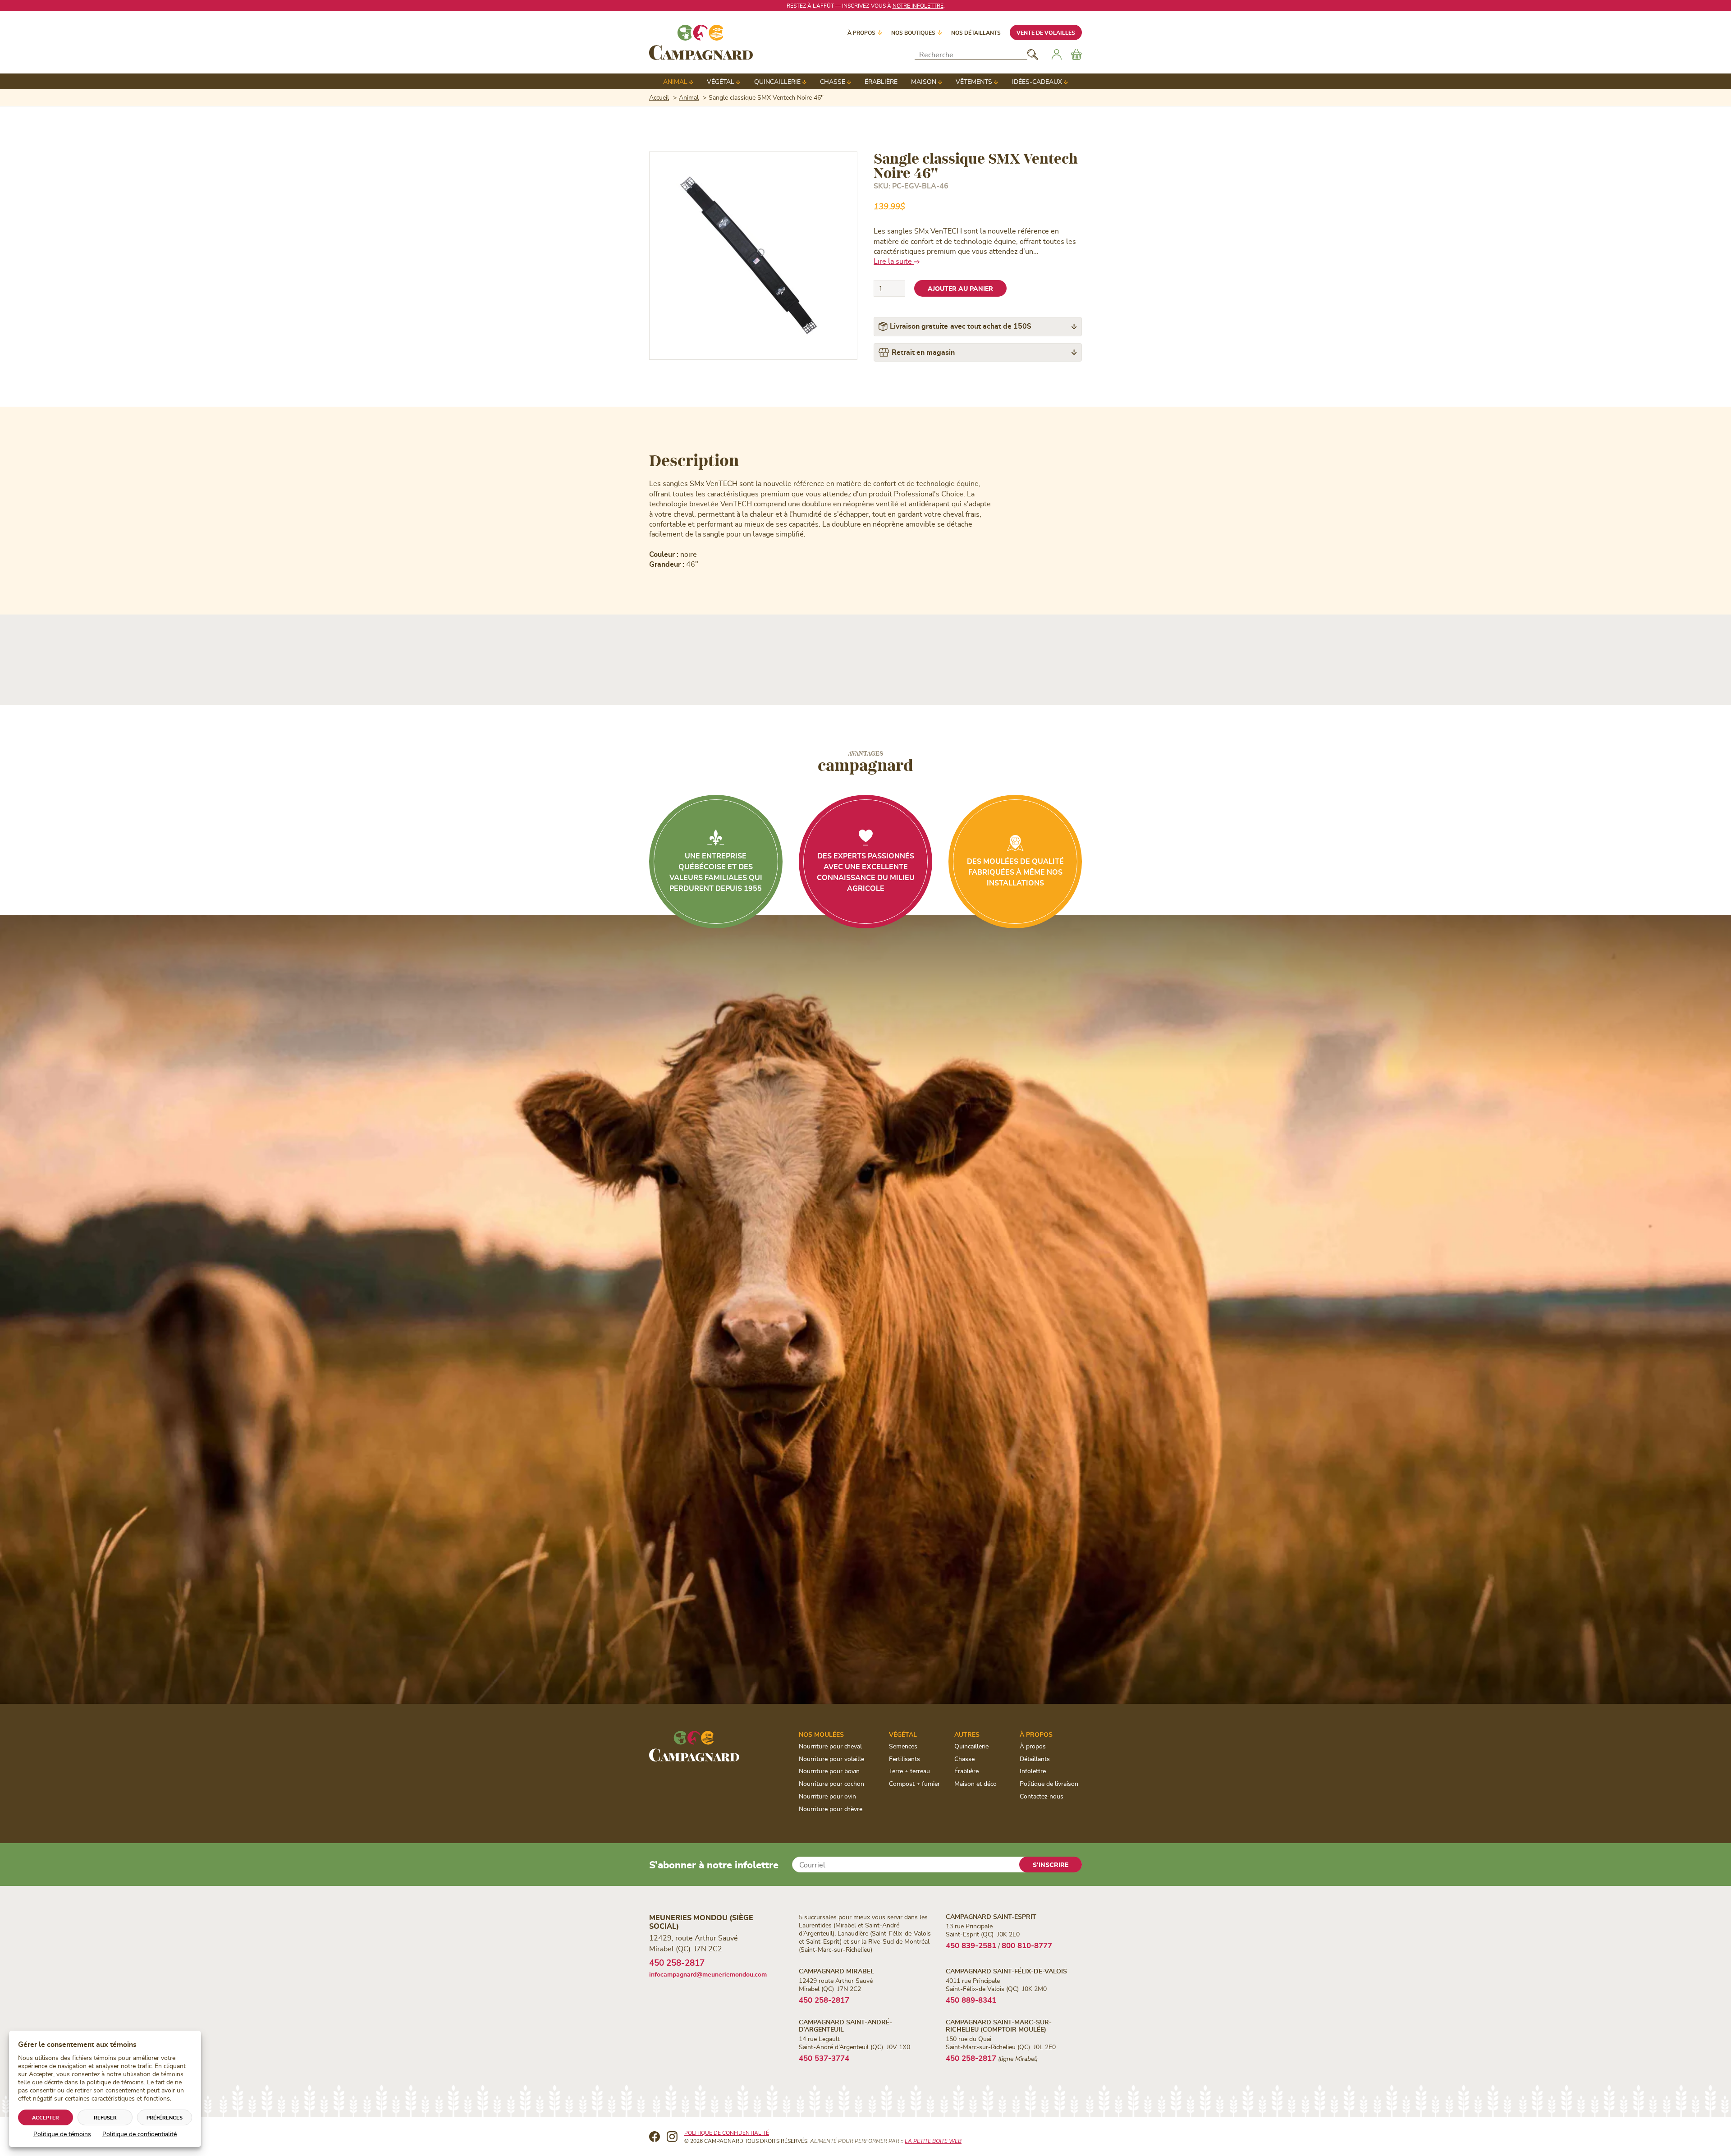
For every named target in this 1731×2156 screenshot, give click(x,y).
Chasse (833, 81)
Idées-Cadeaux (1037, 81)
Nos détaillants (976, 32)
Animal (675, 81)
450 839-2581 (971, 1945)
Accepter (46, 2117)
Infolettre (1033, 1771)
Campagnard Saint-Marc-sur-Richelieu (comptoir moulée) (999, 2025)
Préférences (165, 2117)
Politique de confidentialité (140, 2134)
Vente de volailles (1046, 32)
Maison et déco (975, 1783)
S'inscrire (1051, 1865)
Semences (903, 1746)
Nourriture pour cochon (831, 1783)
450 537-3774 (824, 2058)
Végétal (721, 81)
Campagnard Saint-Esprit (991, 1916)
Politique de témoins (62, 2134)
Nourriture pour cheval (830, 1746)
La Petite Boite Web (933, 2141)
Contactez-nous (1042, 1796)
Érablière (881, 81)
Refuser (105, 2117)
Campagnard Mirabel (836, 1971)
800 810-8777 (1027, 1945)
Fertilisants (904, 1759)
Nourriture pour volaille (831, 1759)
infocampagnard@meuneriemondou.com (708, 1974)
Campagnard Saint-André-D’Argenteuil (845, 2025)
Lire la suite (894, 261)
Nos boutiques (913, 32)
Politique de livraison (1049, 1783)
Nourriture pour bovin (829, 1771)
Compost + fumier (914, 1783)
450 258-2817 (677, 1962)
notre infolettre (918, 5)
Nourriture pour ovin (827, 1796)
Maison (924, 81)
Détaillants (1035, 1759)
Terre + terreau (909, 1771)
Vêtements (974, 81)
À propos (861, 32)
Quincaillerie (777, 81)
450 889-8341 (971, 2000)
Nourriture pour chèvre (831, 1809)
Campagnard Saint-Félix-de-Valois (1006, 1971)
